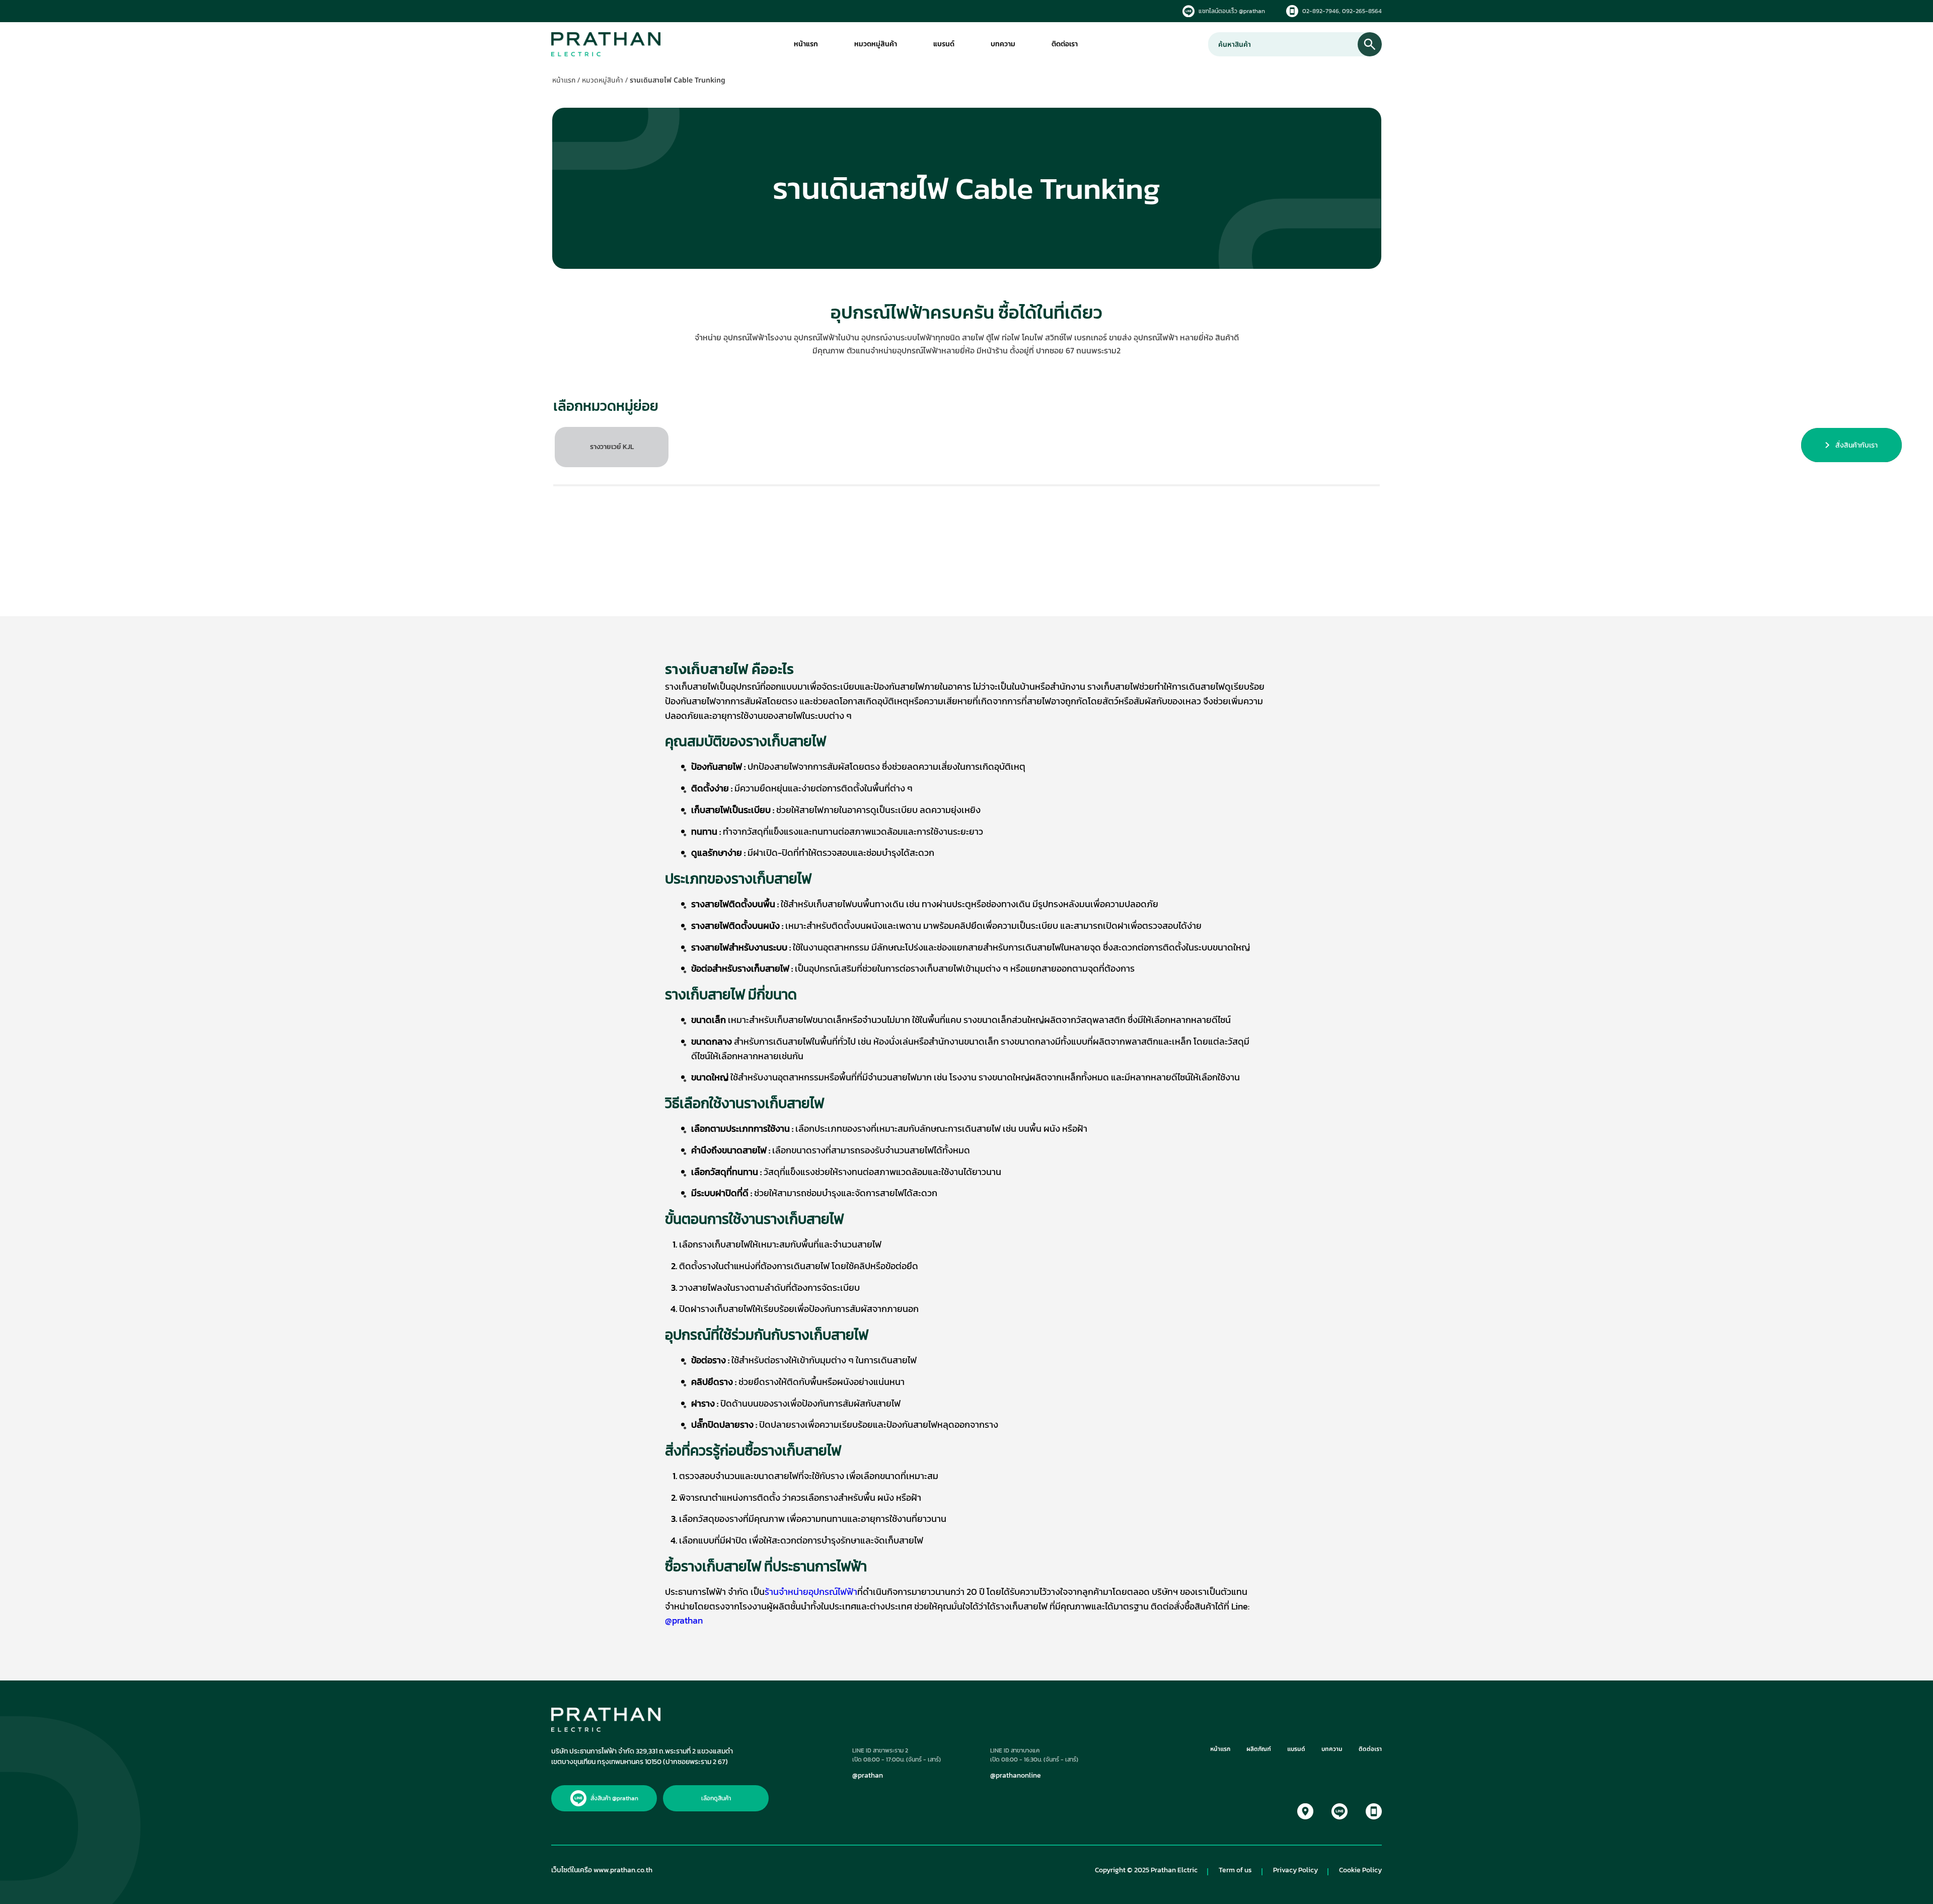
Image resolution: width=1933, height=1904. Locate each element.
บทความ (1003, 44)
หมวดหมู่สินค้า (876, 44)
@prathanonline (1016, 1776)
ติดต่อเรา (1065, 44)
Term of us (1235, 1870)
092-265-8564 (1362, 11)
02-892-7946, (1321, 11)
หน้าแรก (806, 44)
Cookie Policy (1360, 1870)
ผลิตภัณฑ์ (1259, 1750)
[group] (612, 447)
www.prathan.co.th (623, 1870)
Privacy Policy (1295, 1870)
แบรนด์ (944, 44)
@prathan (868, 1776)
